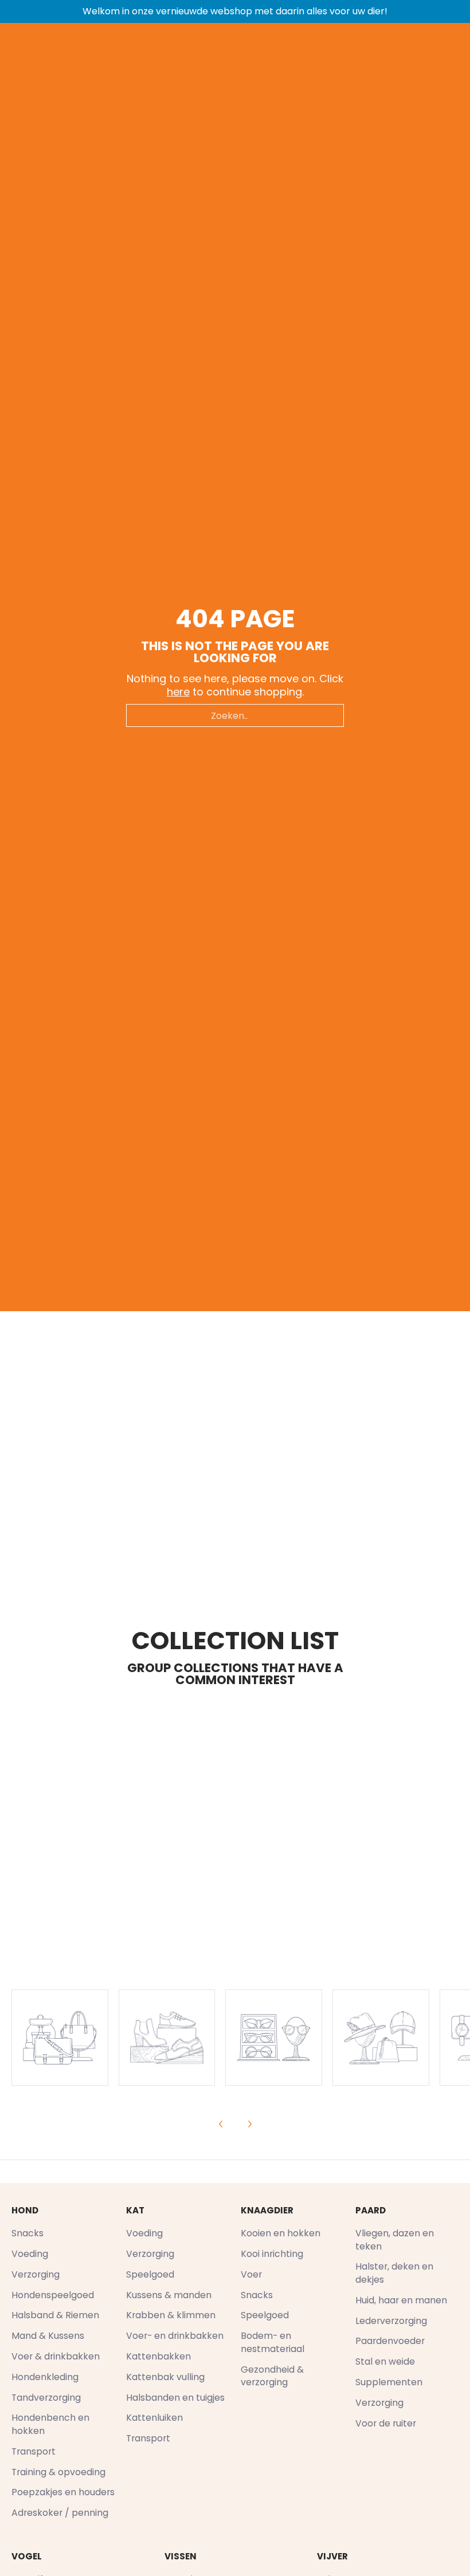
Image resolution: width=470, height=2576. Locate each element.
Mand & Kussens (48, 2336)
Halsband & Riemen (55, 2315)
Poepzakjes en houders (63, 2492)
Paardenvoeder (390, 2341)
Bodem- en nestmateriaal (273, 2342)
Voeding (30, 2254)
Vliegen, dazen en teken (395, 2240)
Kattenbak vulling (165, 2377)
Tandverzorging (46, 2398)
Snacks (28, 2233)
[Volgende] (249, 2124)
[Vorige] (221, 2124)
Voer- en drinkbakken (175, 2336)
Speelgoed (150, 2274)
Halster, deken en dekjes (394, 2273)
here (178, 692)
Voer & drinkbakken (56, 2356)
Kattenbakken (158, 2356)
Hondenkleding (45, 2377)
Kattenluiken (154, 2418)
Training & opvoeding (58, 2472)
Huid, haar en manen (401, 2300)
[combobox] (235, 715)
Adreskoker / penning (60, 2513)
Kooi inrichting (272, 2254)
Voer (251, 2274)
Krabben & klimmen (171, 2315)
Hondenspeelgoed (53, 2295)
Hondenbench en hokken (50, 2424)
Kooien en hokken (281, 2233)
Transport (34, 2451)
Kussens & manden (169, 2295)
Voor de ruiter (386, 2423)
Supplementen (389, 2382)
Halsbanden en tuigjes (175, 2398)
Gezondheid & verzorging (272, 2376)
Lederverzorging (391, 2321)
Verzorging (36, 2274)
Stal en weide (385, 2361)
